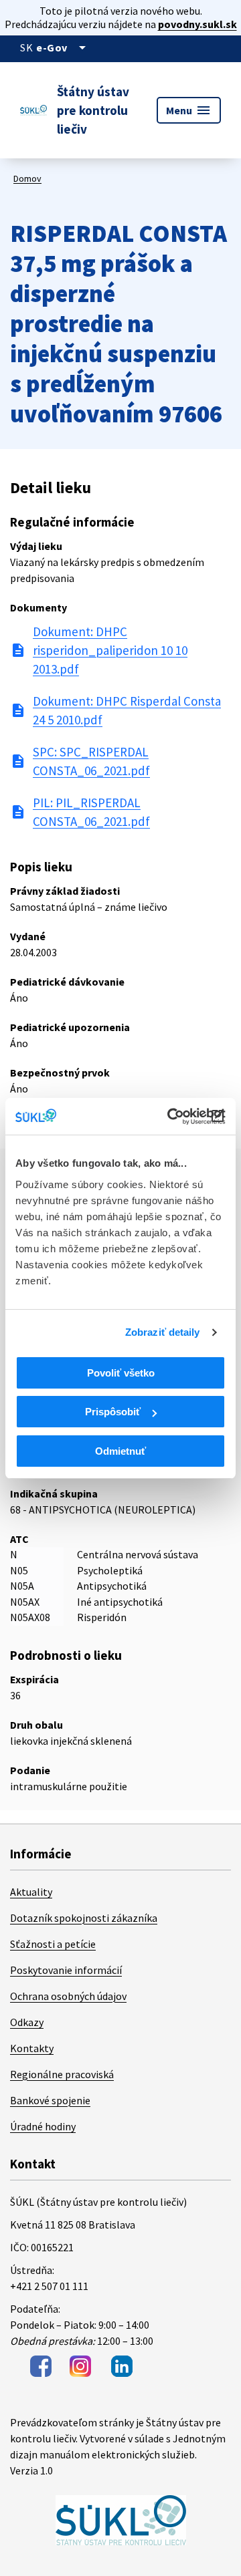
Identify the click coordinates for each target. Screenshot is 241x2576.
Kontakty (32, 2048)
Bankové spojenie (50, 2100)
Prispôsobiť (113, 1412)
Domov (27, 178)
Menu (189, 110)
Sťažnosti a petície (53, 1944)
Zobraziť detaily (163, 1332)
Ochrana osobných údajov (68, 1996)
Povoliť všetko (121, 1373)
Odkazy (27, 2022)
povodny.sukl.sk (197, 24)
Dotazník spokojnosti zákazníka (84, 1918)
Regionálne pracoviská (62, 2074)
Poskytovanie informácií (66, 1970)
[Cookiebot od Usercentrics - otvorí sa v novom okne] (170, 1117)
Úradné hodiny (43, 2126)
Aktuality (31, 1892)
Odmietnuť (120, 1451)
